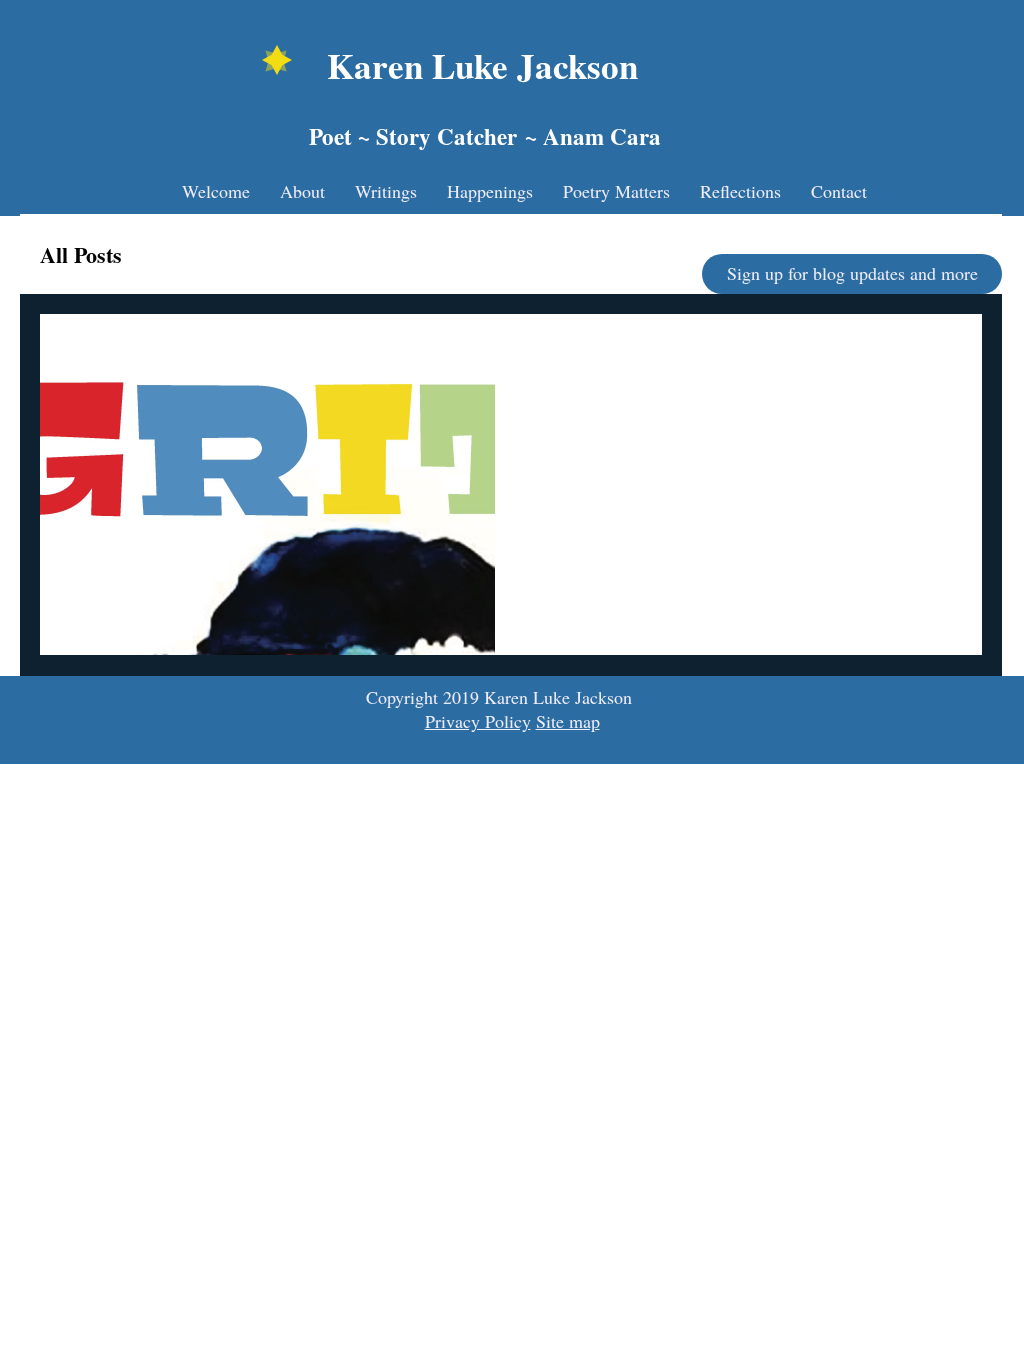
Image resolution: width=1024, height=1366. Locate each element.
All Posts (81, 254)
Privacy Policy (478, 721)
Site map (568, 721)
